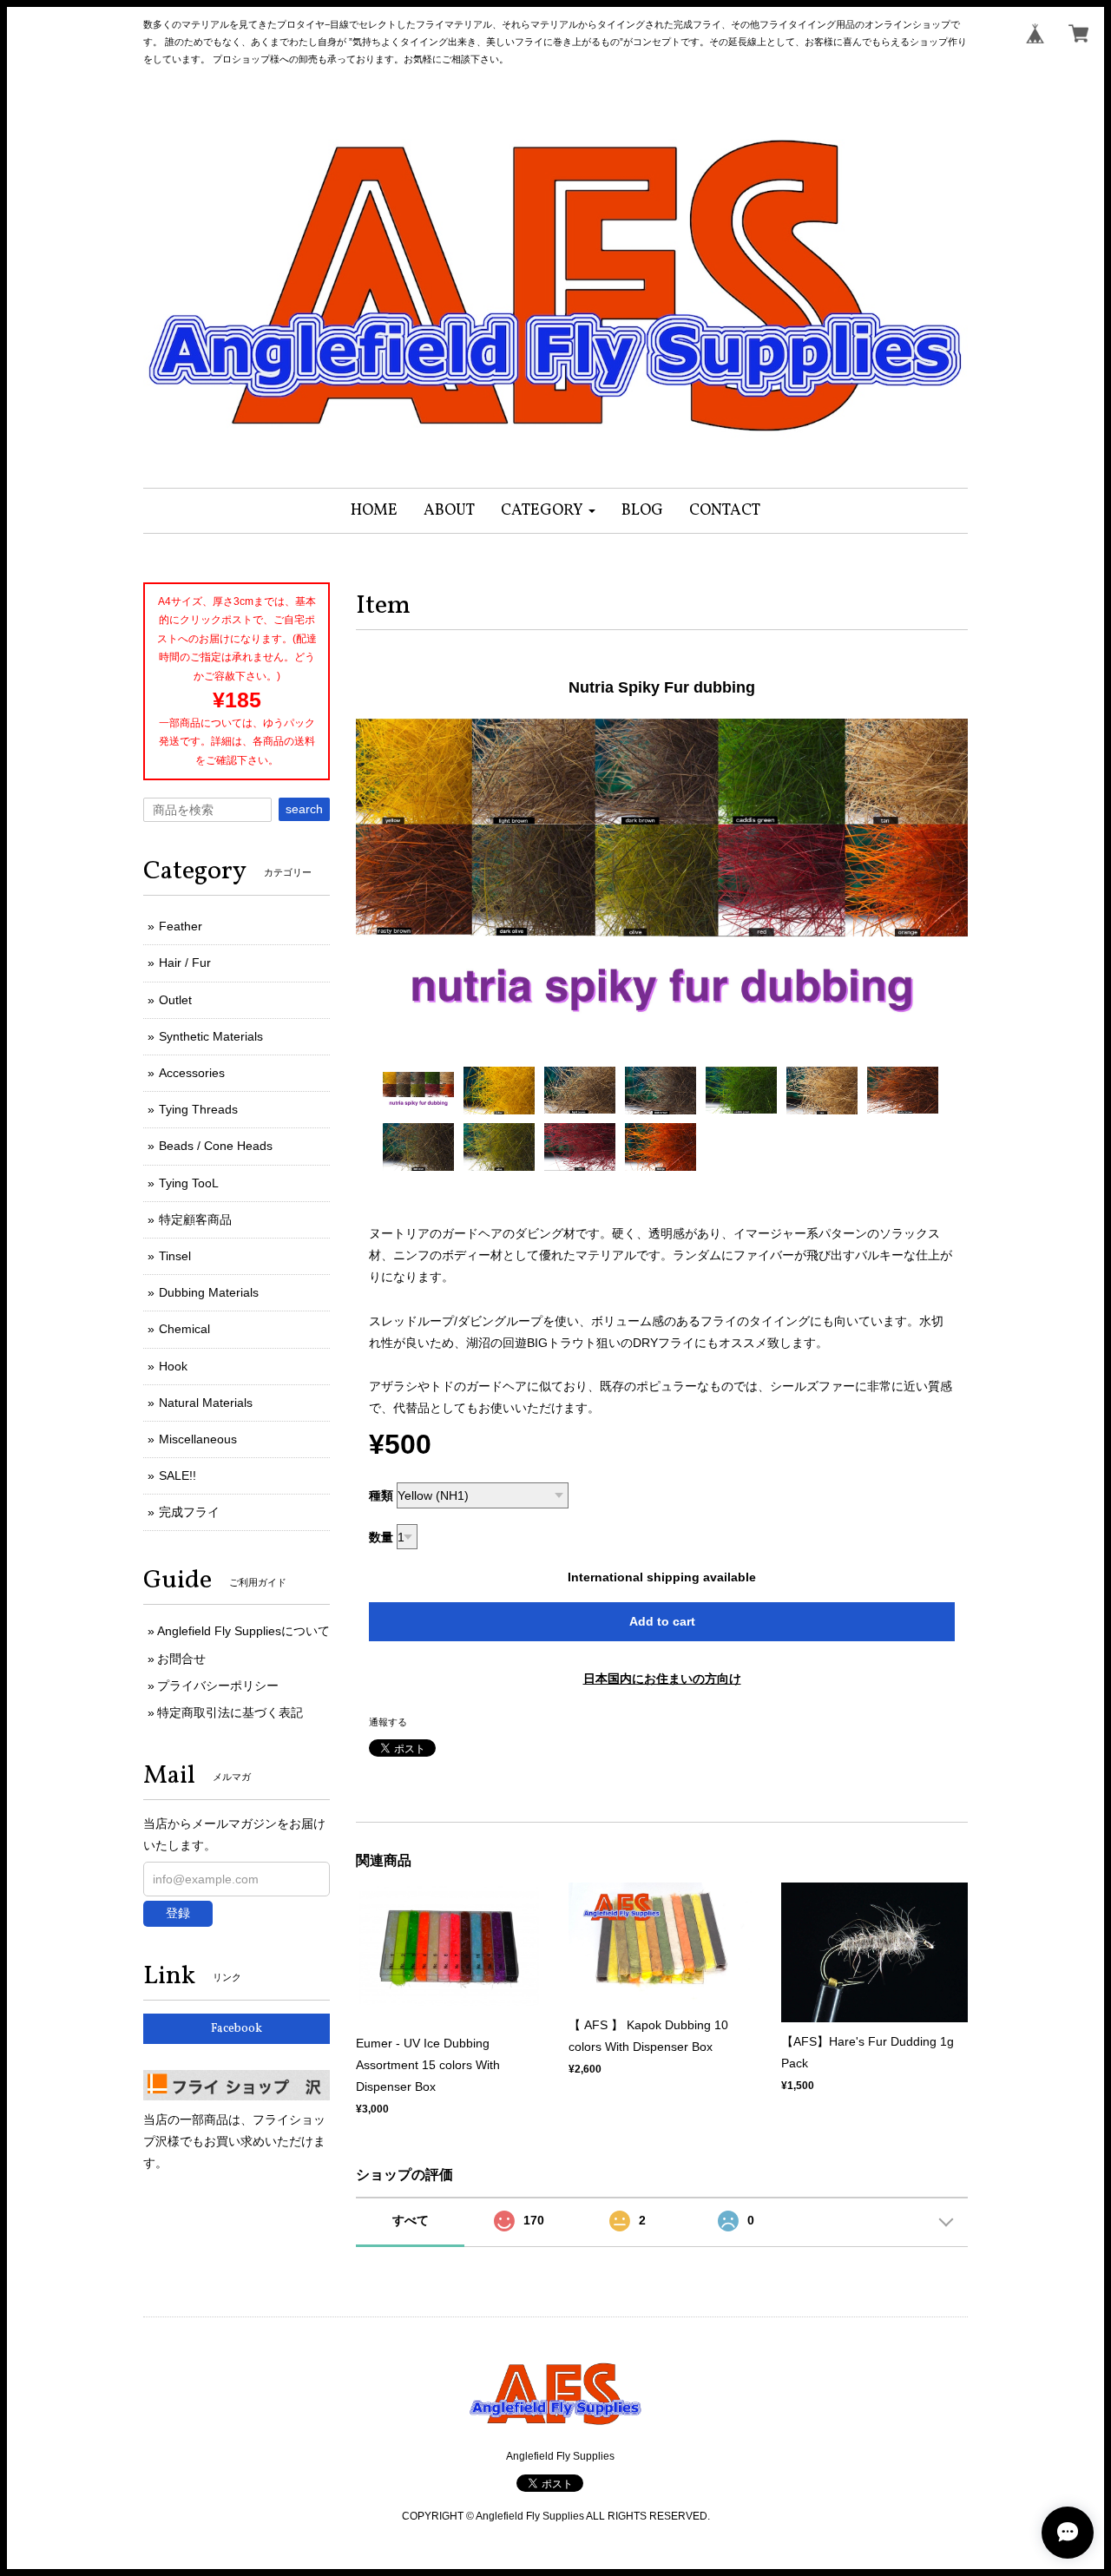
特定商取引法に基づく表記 (230, 1712)
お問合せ (181, 1659)
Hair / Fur (185, 963)
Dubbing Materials (209, 1292)
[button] (548, 511)
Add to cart (662, 1621)
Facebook (237, 2029)
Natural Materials (206, 1403)
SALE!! (177, 1475)
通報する (388, 1722)
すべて (411, 2220)
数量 (381, 1537)
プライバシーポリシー (218, 1686)
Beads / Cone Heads (216, 1146)
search (304, 809)
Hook (173, 1366)
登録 (178, 1913)
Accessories (192, 1073)
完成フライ (189, 1512)
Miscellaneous (198, 1439)
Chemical (184, 1329)
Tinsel (175, 1256)
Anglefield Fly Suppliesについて (243, 1631)
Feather (181, 926)
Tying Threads (198, 1109)
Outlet (175, 1000)
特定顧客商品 (195, 1219)
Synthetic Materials (211, 1036)
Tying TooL (189, 1183)
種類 (381, 1495)
